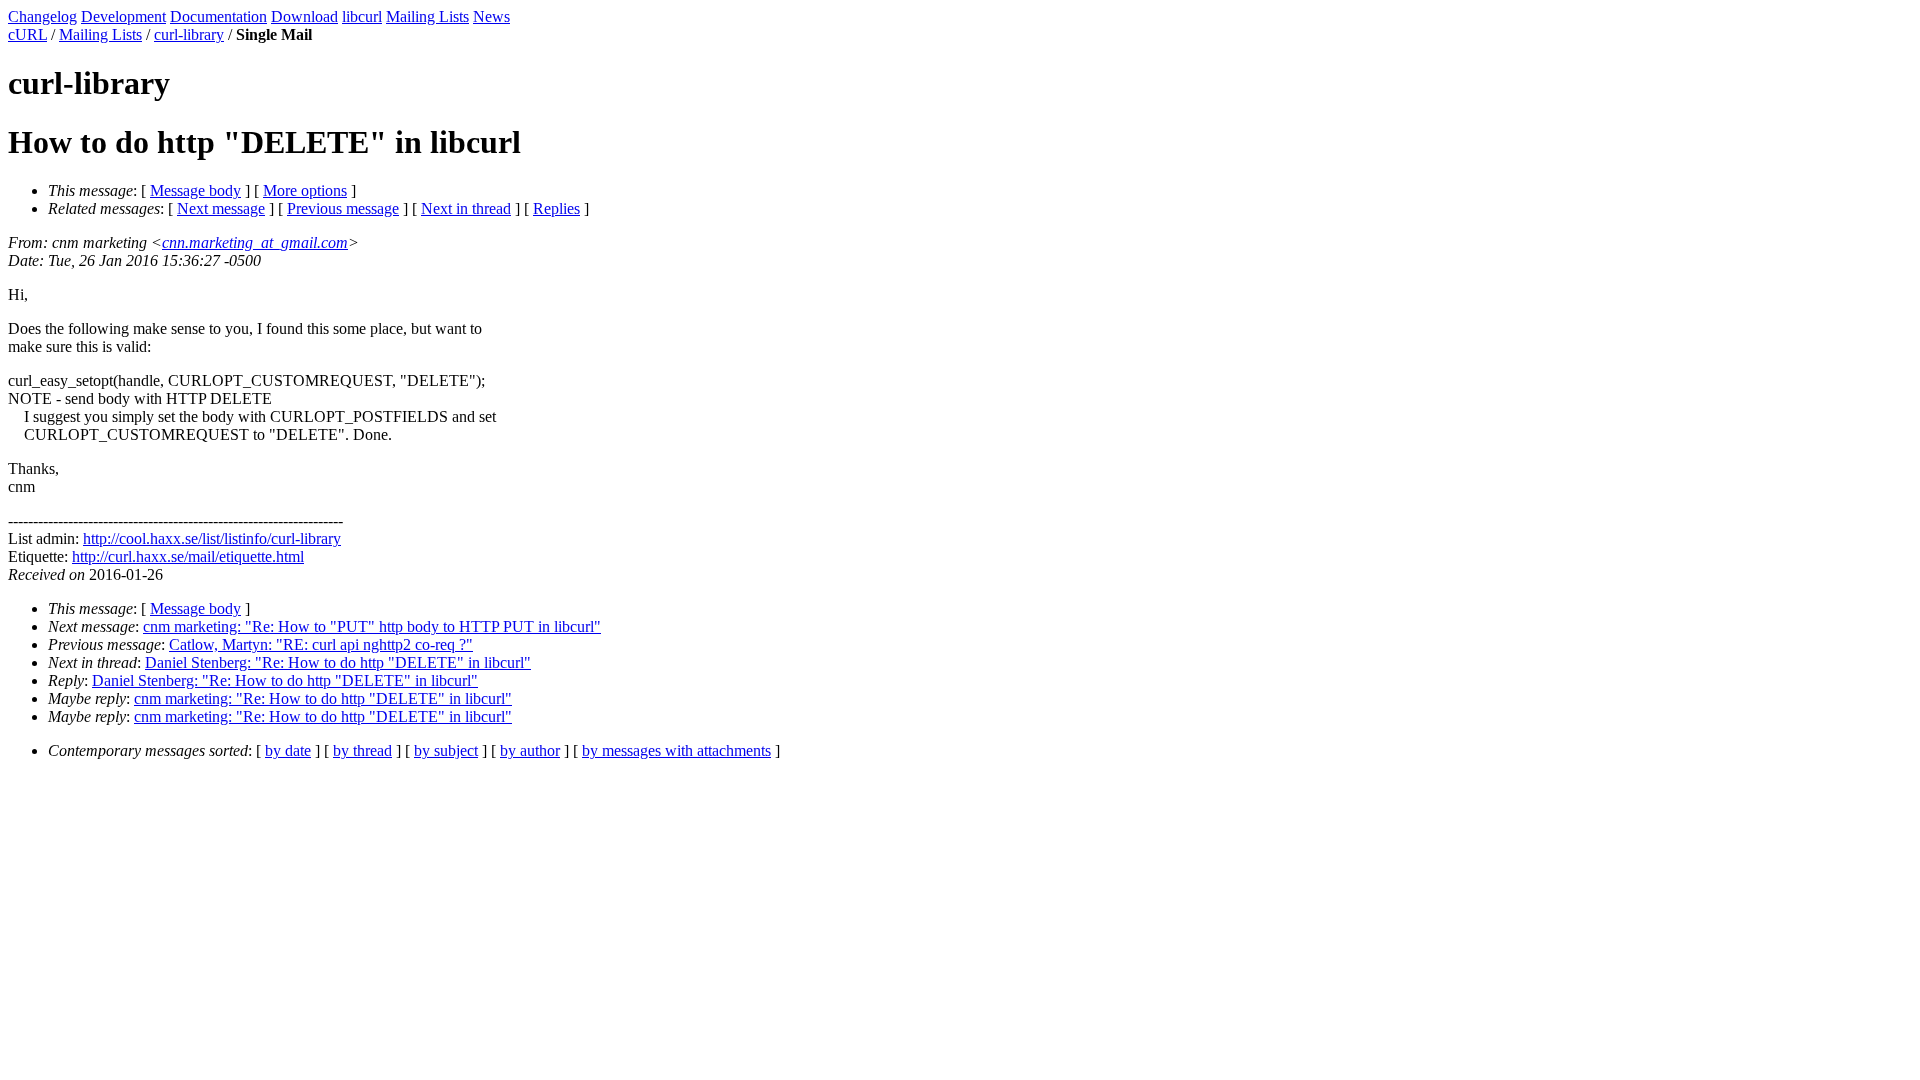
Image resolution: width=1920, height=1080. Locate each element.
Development (123, 16)
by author (530, 750)
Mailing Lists (427, 16)
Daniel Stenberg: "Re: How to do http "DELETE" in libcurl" (338, 662)
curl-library (189, 34)
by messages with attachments (676, 750)
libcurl (362, 16)
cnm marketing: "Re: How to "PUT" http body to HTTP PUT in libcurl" (372, 626)
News (491, 16)
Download (304, 16)
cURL (27, 34)
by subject (446, 750)
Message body (195, 190)
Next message (221, 208)
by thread (362, 750)
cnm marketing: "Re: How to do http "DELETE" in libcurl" (323, 698)
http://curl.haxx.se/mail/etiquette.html (188, 556)
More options (305, 190)
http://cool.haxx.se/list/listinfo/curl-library (212, 538)
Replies (556, 208)
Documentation (218, 16)
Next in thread (466, 208)
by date (288, 750)
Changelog (42, 16)
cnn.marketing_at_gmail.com (255, 242)
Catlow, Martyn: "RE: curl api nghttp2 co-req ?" (321, 644)
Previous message (343, 208)
